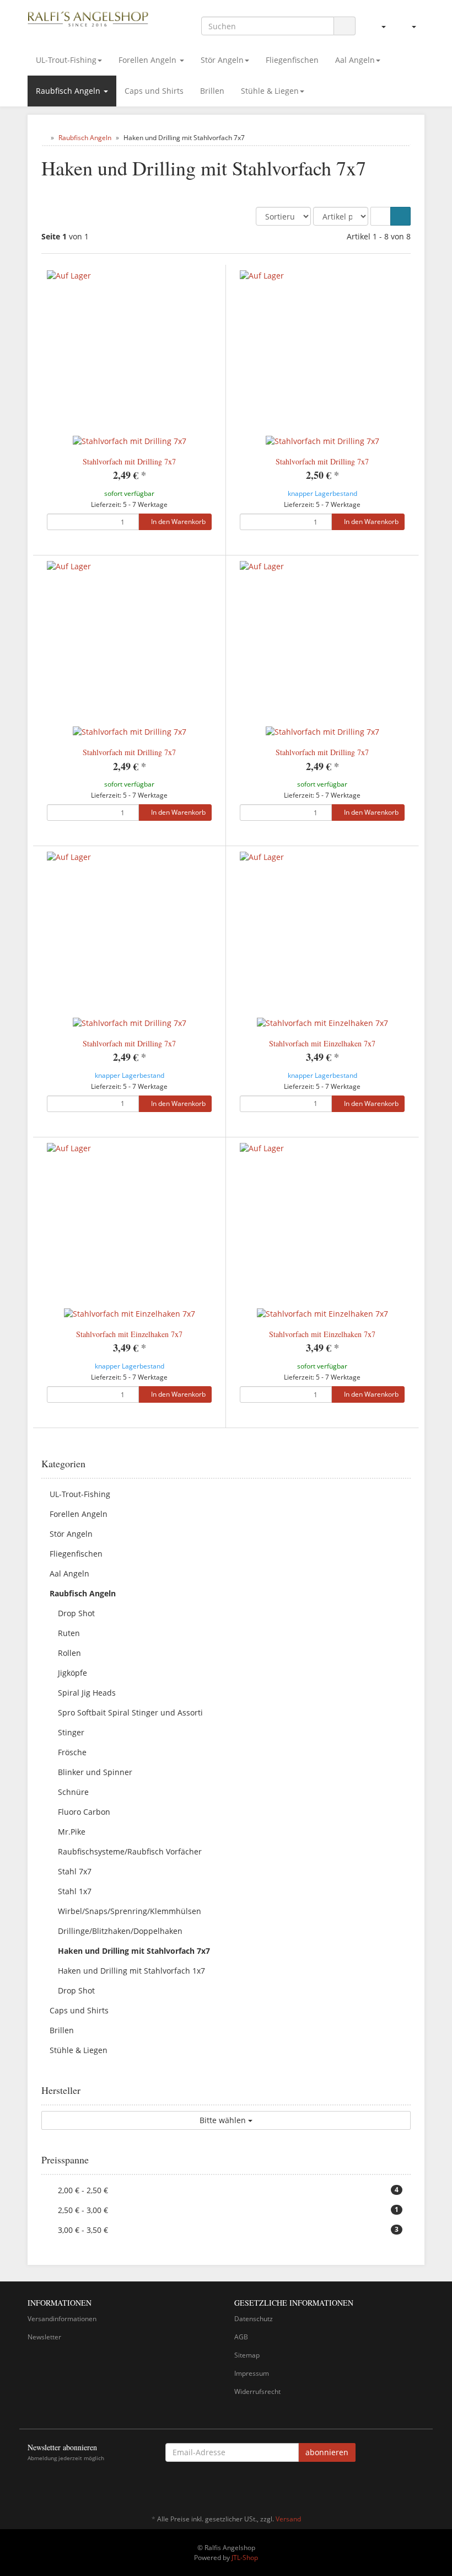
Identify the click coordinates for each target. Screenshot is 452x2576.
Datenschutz (254, 2319)
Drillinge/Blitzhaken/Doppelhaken (120, 1931)
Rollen (69, 1653)
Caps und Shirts (154, 91)
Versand (288, 2519)
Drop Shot (76, 1613)
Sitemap (247, 2355)
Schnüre (73, 1792)
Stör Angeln (222, 60)
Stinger (71, 1732)
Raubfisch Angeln (69, 91)
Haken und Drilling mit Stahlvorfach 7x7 (134, 1951)
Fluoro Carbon (84, 1812)
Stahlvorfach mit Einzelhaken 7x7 (322, 1043)
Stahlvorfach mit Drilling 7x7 (129, 461)
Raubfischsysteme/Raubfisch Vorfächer (130, 1851)
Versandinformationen (62, 2319)
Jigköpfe (72, 1673)
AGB (241, 2337)
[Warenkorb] (409, 26)
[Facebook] (418, 2487)
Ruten (69, 1633)
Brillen (212, 91)
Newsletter (44, 2337)
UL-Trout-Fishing (66, 60)
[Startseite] (44, 138)
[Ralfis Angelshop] (88, 18)
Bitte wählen (224, 2120)
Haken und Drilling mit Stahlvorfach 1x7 (131, 1971)
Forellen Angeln (149, 60)
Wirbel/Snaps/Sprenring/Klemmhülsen (130, 1911)
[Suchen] (345, 26)
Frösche (72, 1752)
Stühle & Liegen (270, 91)
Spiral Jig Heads (87, 1693)
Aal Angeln (355, 60)
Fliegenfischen (292, 60)
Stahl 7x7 (75, 1871)
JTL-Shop (245, 2558)
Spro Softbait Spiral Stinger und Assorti (130, 1712)
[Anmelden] (379, 26)
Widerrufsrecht (257, 2391)
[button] (381, 216)
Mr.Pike (72, 1832)
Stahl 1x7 (75, 1891)
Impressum (252, 2373)
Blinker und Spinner (95, 1772)
